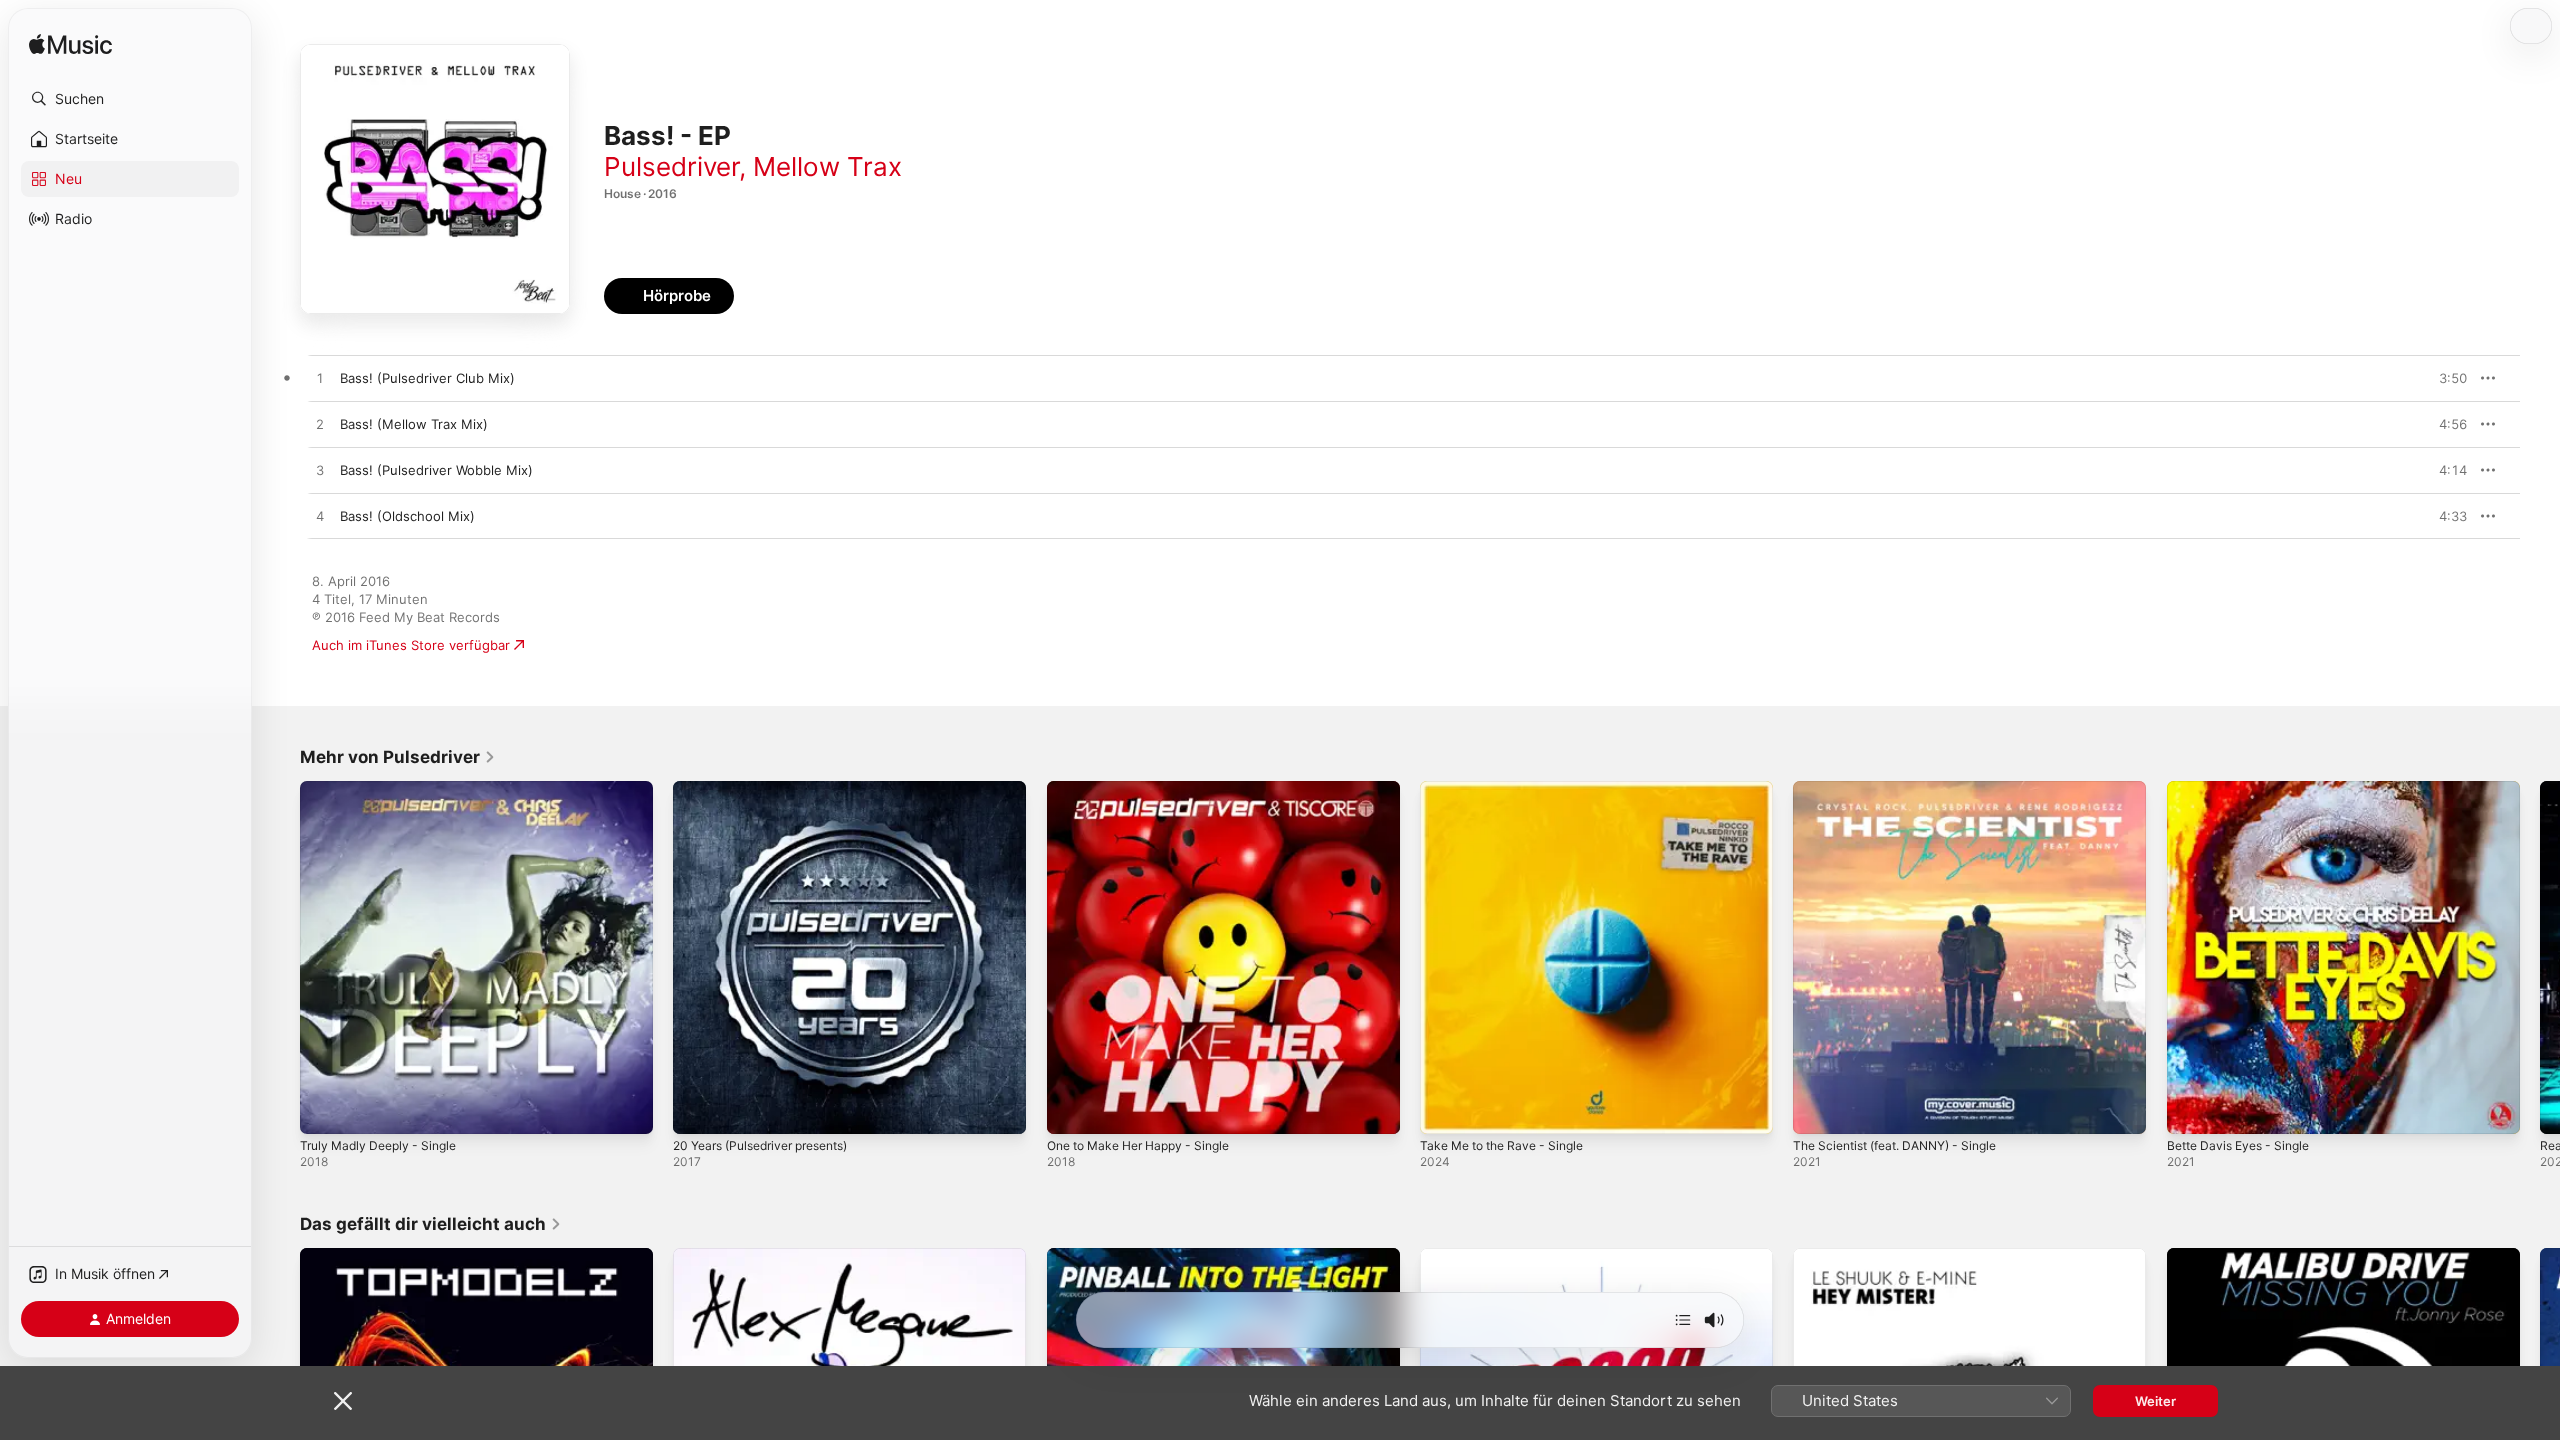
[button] (130, 99)
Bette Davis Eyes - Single (2245, 789)
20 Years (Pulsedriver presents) (772, 789)
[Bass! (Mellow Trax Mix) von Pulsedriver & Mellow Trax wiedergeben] (320, 425)
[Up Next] (1683, 1320)
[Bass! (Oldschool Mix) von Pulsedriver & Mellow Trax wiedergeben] (320, 517)
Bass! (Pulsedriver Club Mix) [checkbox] (427, 378)
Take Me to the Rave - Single (1510, 789)
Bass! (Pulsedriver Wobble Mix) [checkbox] (436, 470)
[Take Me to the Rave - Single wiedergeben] (1445, 1109)
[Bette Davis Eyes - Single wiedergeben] (2192, 1109)
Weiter (2155, 1401)
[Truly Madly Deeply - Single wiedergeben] (325, 1109)
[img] (70, 45)
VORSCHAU (2439, 378)
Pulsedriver (671, 166)
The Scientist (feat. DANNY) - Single (1907, 789)
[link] (398, 757)
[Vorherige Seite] (280, 958)
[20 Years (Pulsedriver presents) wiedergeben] (698, 1109)
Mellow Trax (827, 166)
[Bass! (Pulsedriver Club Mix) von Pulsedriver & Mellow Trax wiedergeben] (320, 379)
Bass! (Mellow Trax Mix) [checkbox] (414, 424)
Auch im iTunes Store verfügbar (411, 645)
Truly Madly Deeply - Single (385, 789)
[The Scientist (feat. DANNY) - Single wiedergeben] (1818, 1109)
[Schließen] (343, 1401)
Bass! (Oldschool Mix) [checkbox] (407, 516)
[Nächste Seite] (2540, 958)
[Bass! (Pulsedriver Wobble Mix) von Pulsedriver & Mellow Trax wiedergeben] (320, 471)
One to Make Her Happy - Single (1149, 789)
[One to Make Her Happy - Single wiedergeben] (1072, 1109)
